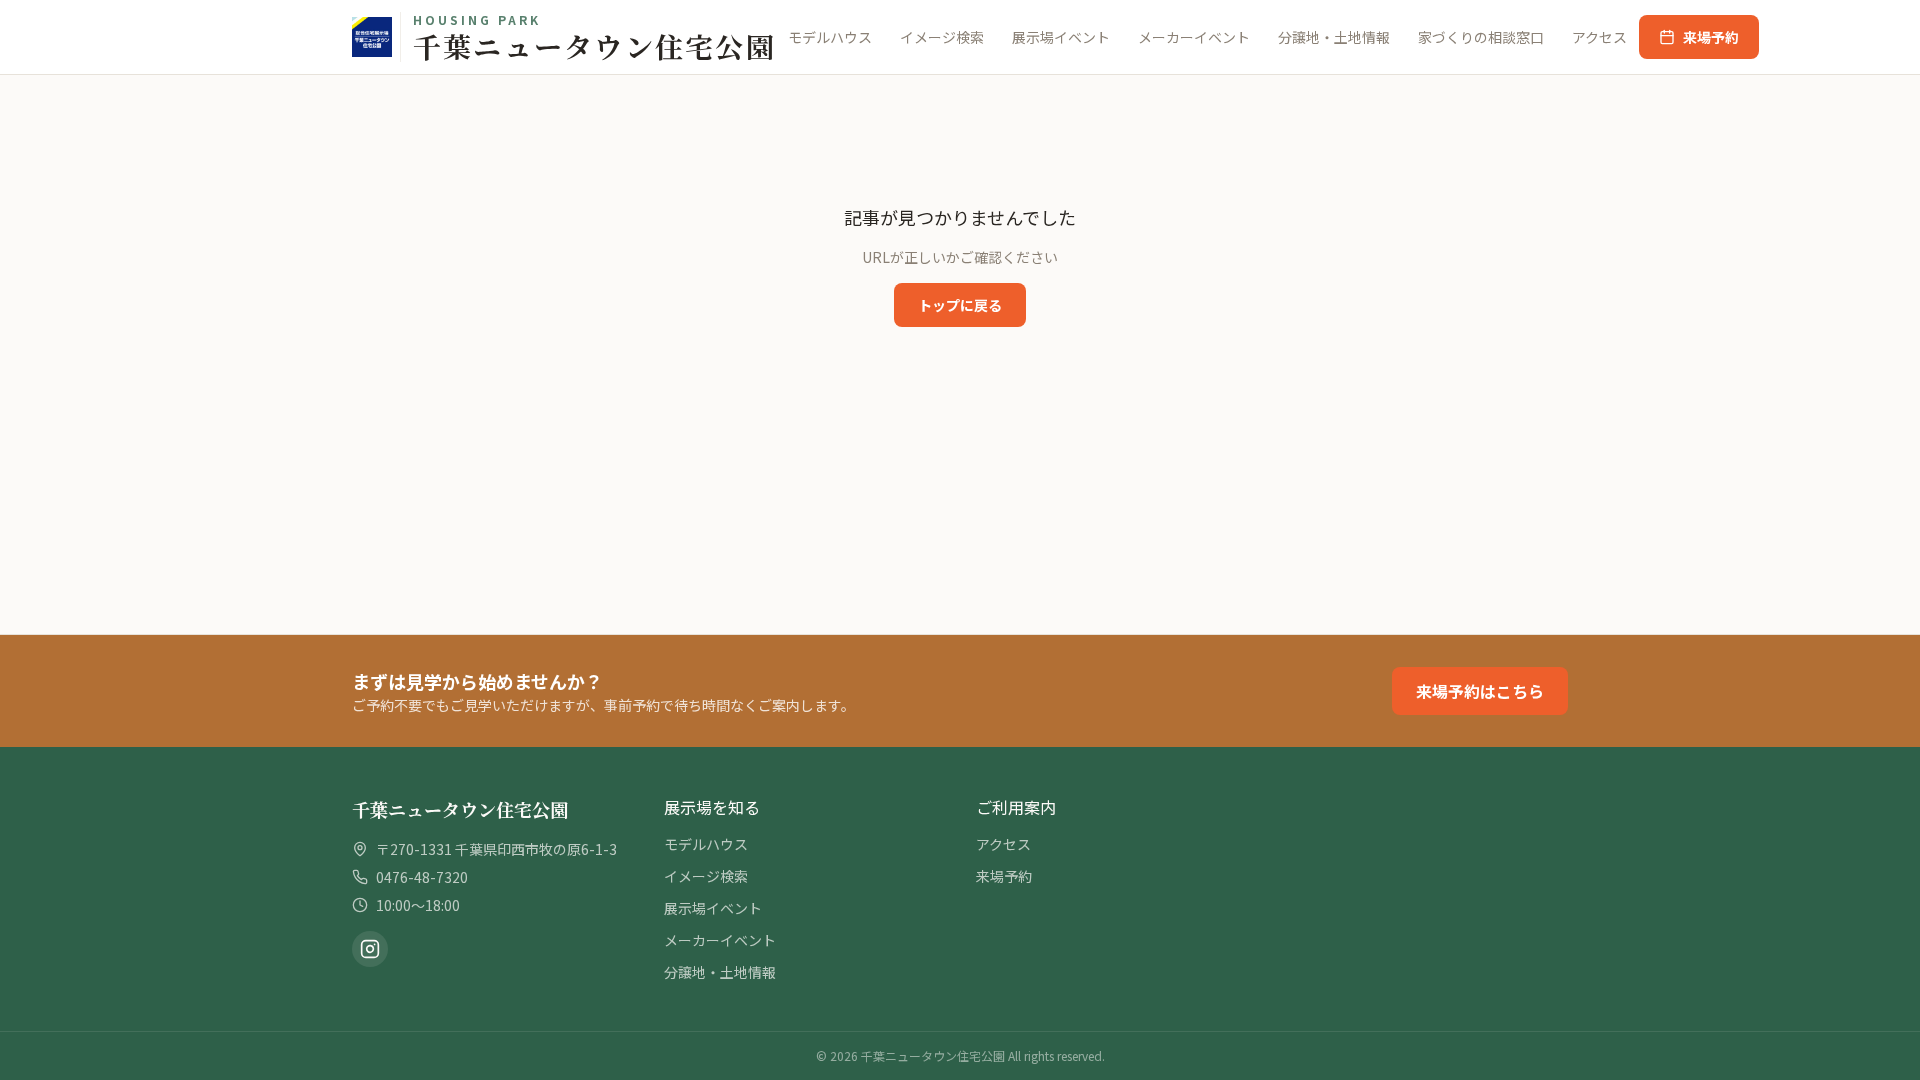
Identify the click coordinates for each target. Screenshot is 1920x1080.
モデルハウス (830, 37)
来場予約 (1711, 37)
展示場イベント (1061, 37)
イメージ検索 (942, 37)
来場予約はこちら (1480, 691)
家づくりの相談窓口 (1481, 37)
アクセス (1599, 37)
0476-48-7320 (422, 877)
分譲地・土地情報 (1334, 37)
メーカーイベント (1194, 37)
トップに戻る (960, 305)
